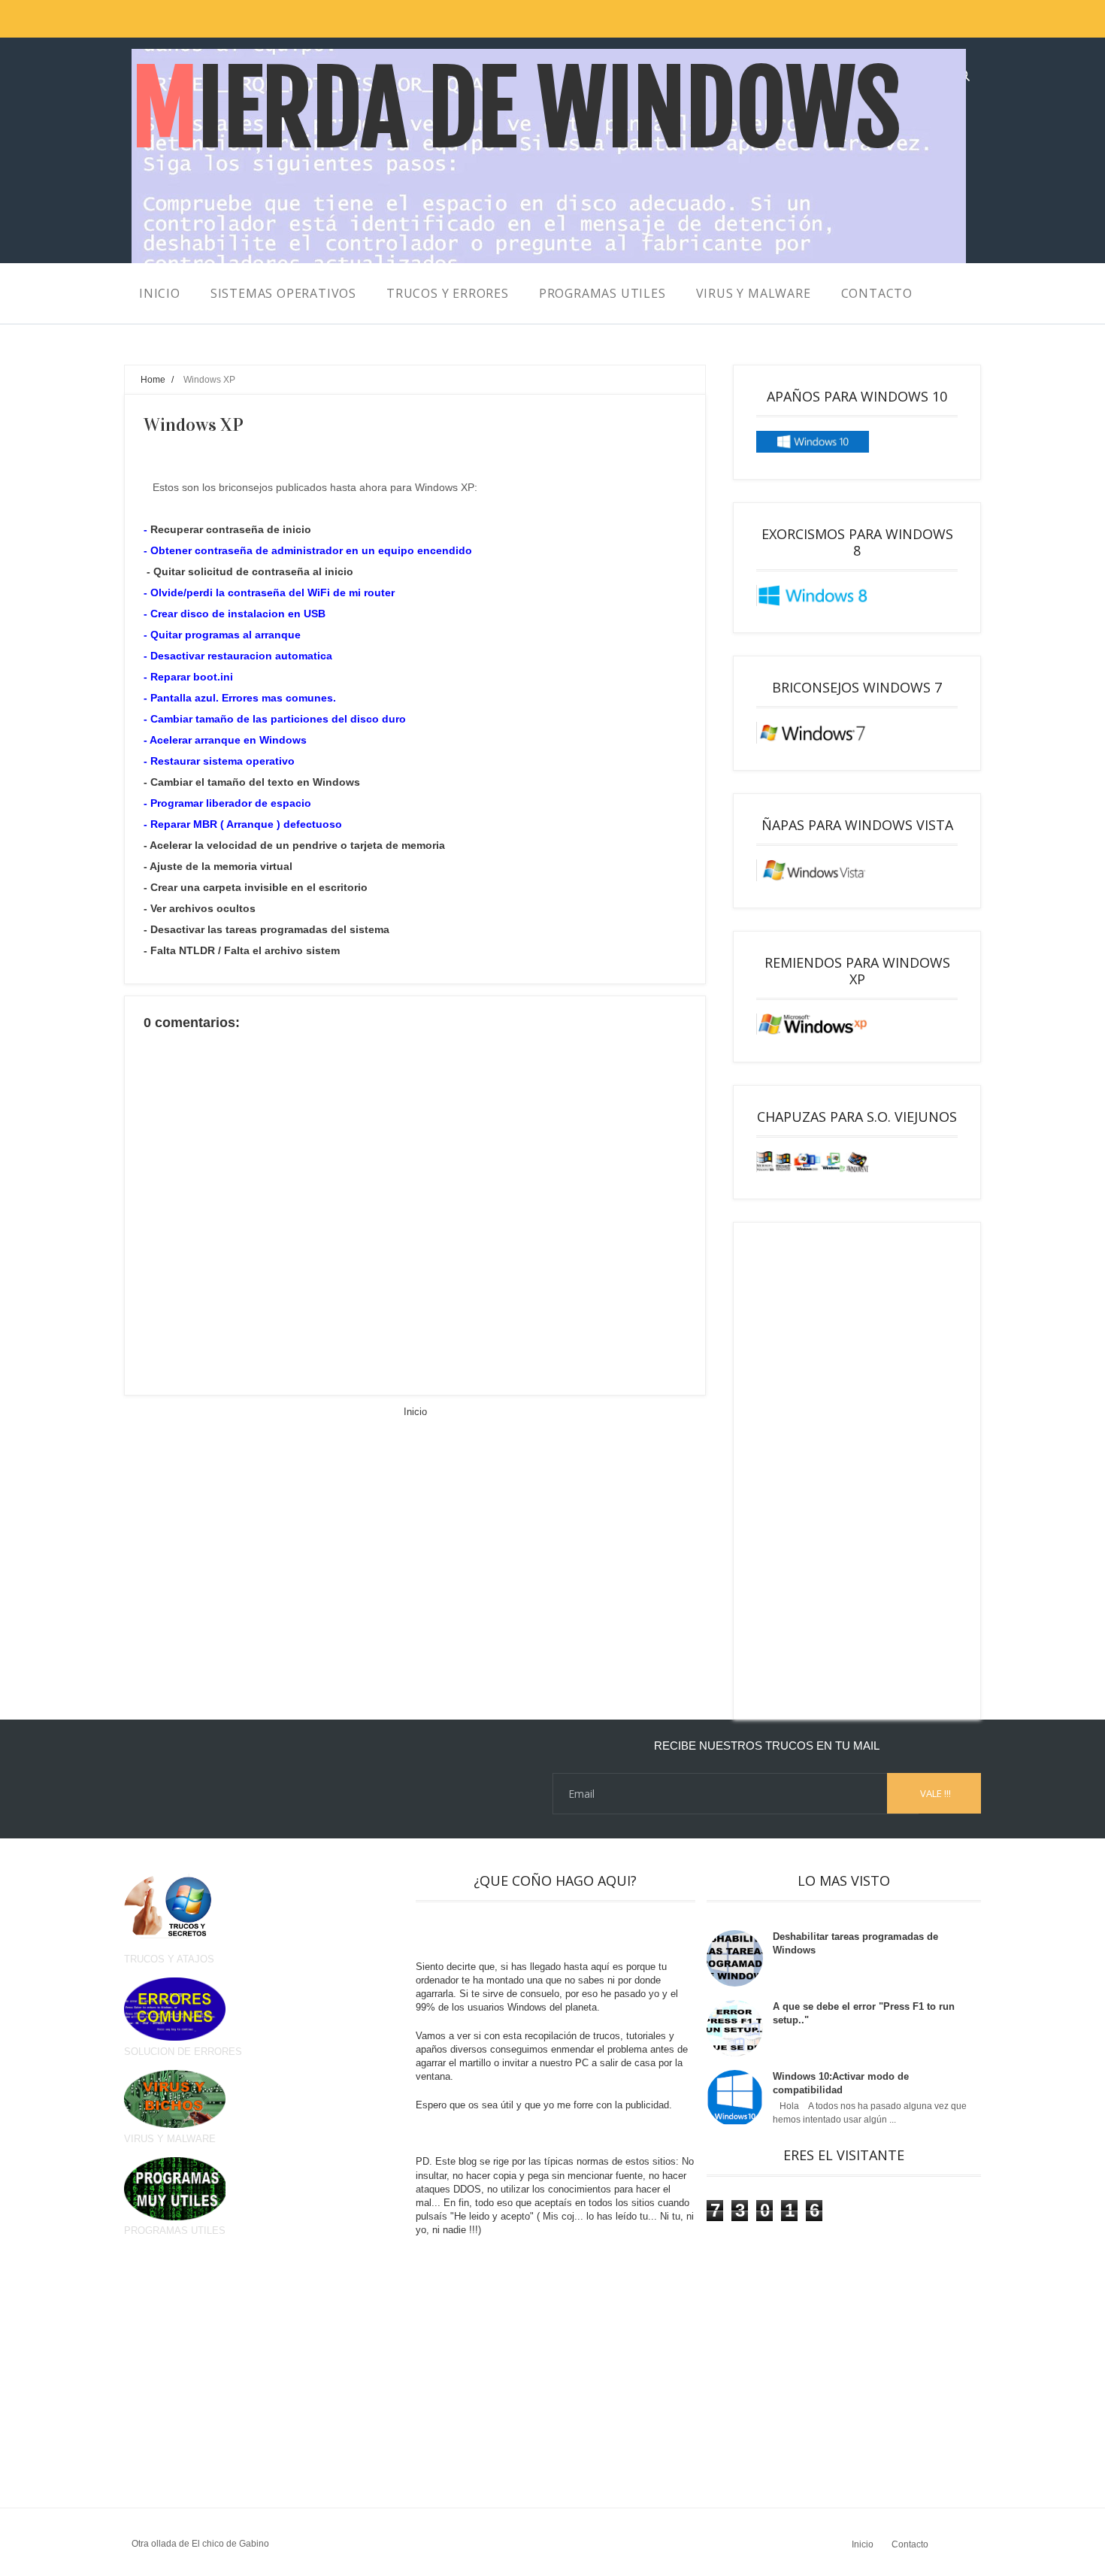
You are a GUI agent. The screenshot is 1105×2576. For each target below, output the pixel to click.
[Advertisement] (857, 1471)
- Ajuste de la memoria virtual (218, 866)
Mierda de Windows (516, 109)
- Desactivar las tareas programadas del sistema (266, 929)
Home (153, 379)
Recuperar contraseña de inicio (231, 529)
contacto (877, 293)
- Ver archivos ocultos (200, 908)
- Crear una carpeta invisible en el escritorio (256, 887)
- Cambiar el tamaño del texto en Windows (252, 782)
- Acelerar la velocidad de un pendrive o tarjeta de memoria (294, 845)
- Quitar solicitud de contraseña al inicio (250, 571)
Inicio (415, 1412)
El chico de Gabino (230, 2544)
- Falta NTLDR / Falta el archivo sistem (242, 950)
